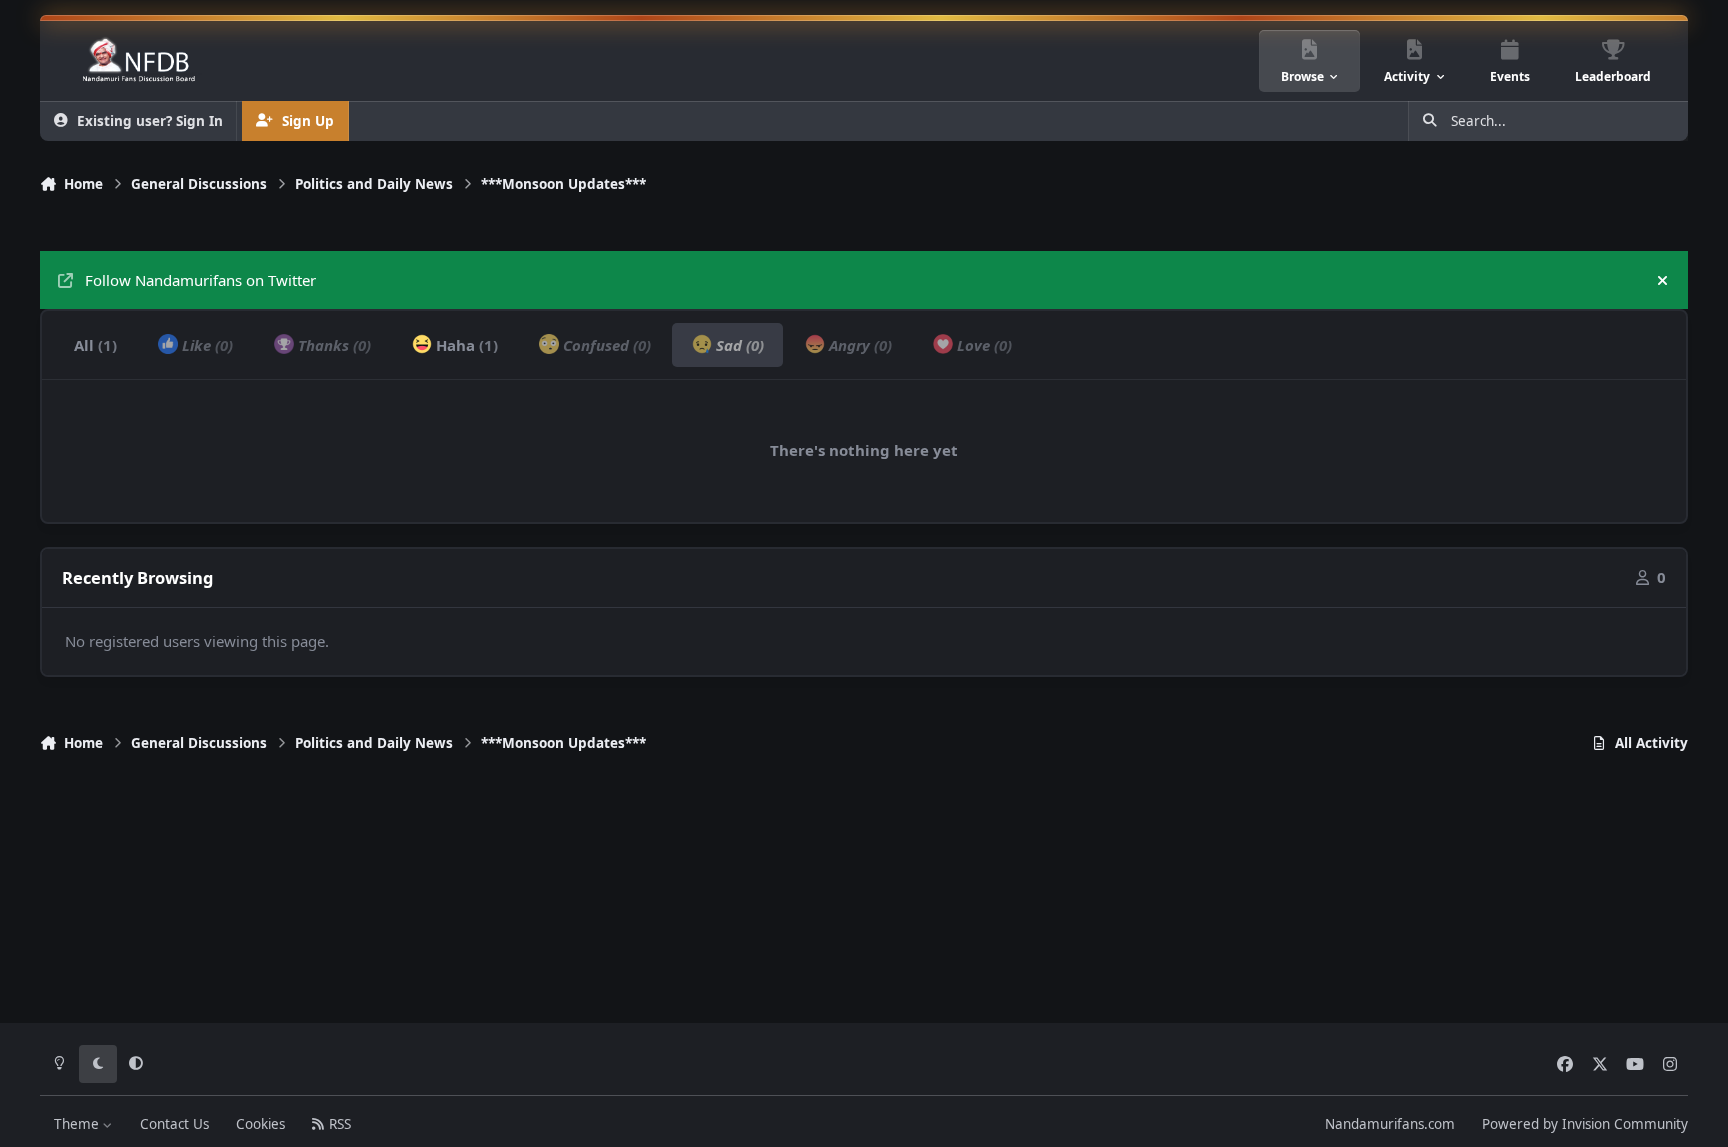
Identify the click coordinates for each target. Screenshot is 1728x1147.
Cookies (260, 1124)
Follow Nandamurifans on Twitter (200, 280)
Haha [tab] (465, 345)
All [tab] (95, 345)
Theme (78, 1124)
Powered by (1585, 1124)
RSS (338, 1124)
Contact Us (174, 1124)
